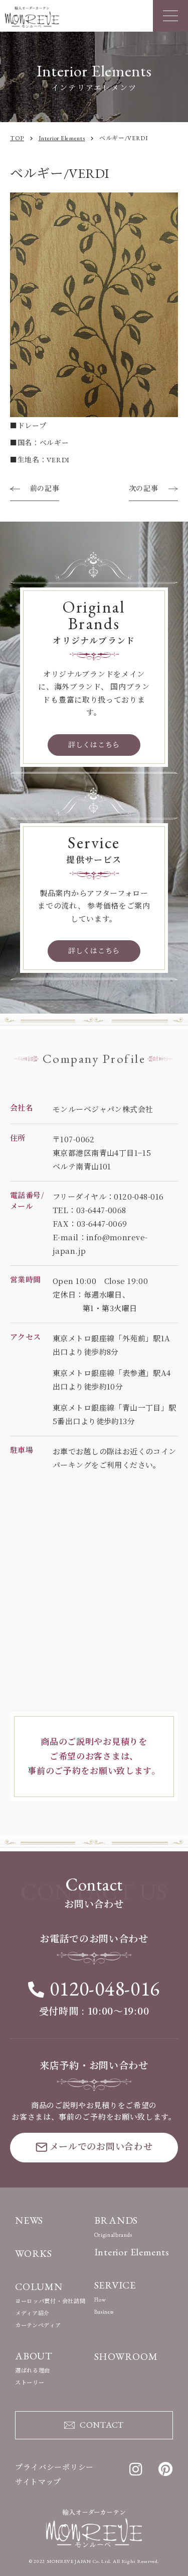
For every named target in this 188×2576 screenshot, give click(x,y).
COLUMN (39, 2287)
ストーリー (30, 2383)
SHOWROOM (126, 2356)
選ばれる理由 (33, 2370)
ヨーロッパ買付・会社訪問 (50, 2301)
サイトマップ (38, 2482)
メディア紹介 (32, 2313)
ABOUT (34, 2356)
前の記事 (45, 488)
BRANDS (116, 2220)
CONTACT (102, 2425)
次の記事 (144, 488)
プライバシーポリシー (54, 2467)
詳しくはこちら (94, 745)
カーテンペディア (38, 2325)
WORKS (34, 2253)
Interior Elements (132, 2252)
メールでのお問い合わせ (101, 2147)
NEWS (29, 2220)
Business (104, 2312)
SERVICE (115, 2285)
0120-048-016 (105, 1989)
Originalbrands (113, 2235)
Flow (100, 2300)
